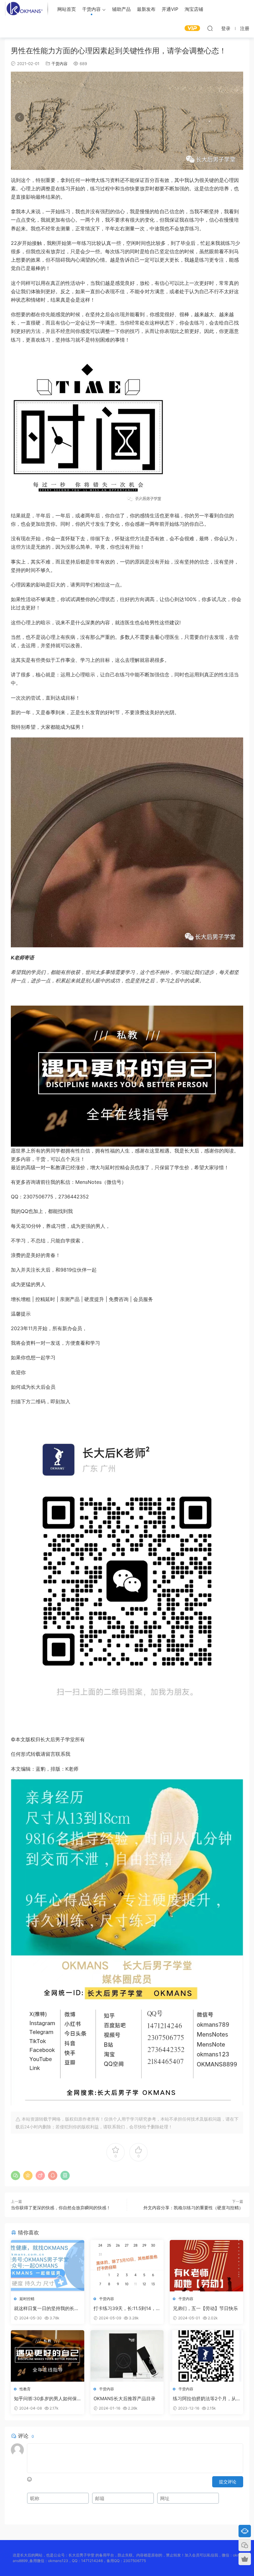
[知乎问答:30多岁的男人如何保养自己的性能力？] (48, 2356)
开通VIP (170, 9)
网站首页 (67, 9)
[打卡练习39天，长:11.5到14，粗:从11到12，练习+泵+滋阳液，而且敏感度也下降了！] (127, 2266)
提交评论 (228, 2482)
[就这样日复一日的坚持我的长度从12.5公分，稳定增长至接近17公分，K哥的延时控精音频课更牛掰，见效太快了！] (48, 2266)
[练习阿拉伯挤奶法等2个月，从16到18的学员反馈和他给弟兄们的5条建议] (206, 2356)
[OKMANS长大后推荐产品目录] (127, 2356)
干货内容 (91, 9)
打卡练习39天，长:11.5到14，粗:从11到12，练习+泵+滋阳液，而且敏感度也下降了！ (125, 2308)
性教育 (25, 2389)
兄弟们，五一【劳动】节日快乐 (205, 2308)
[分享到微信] (15, 2175)
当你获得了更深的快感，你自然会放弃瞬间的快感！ (61, 2208)
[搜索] (210, 28)
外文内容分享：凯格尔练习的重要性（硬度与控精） (193, 2208)
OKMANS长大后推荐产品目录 (125, 2399)
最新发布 (146, 9)
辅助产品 (121, 9)
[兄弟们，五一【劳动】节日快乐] (206, 2266)
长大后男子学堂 (26, 9)
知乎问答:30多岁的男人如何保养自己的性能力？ (45, 2399)
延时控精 (27, 2299)
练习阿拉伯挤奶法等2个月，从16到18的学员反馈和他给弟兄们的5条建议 (206, 2399)
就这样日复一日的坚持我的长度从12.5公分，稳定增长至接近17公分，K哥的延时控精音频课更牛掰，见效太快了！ (46, 2308)
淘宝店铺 (194, 9)
